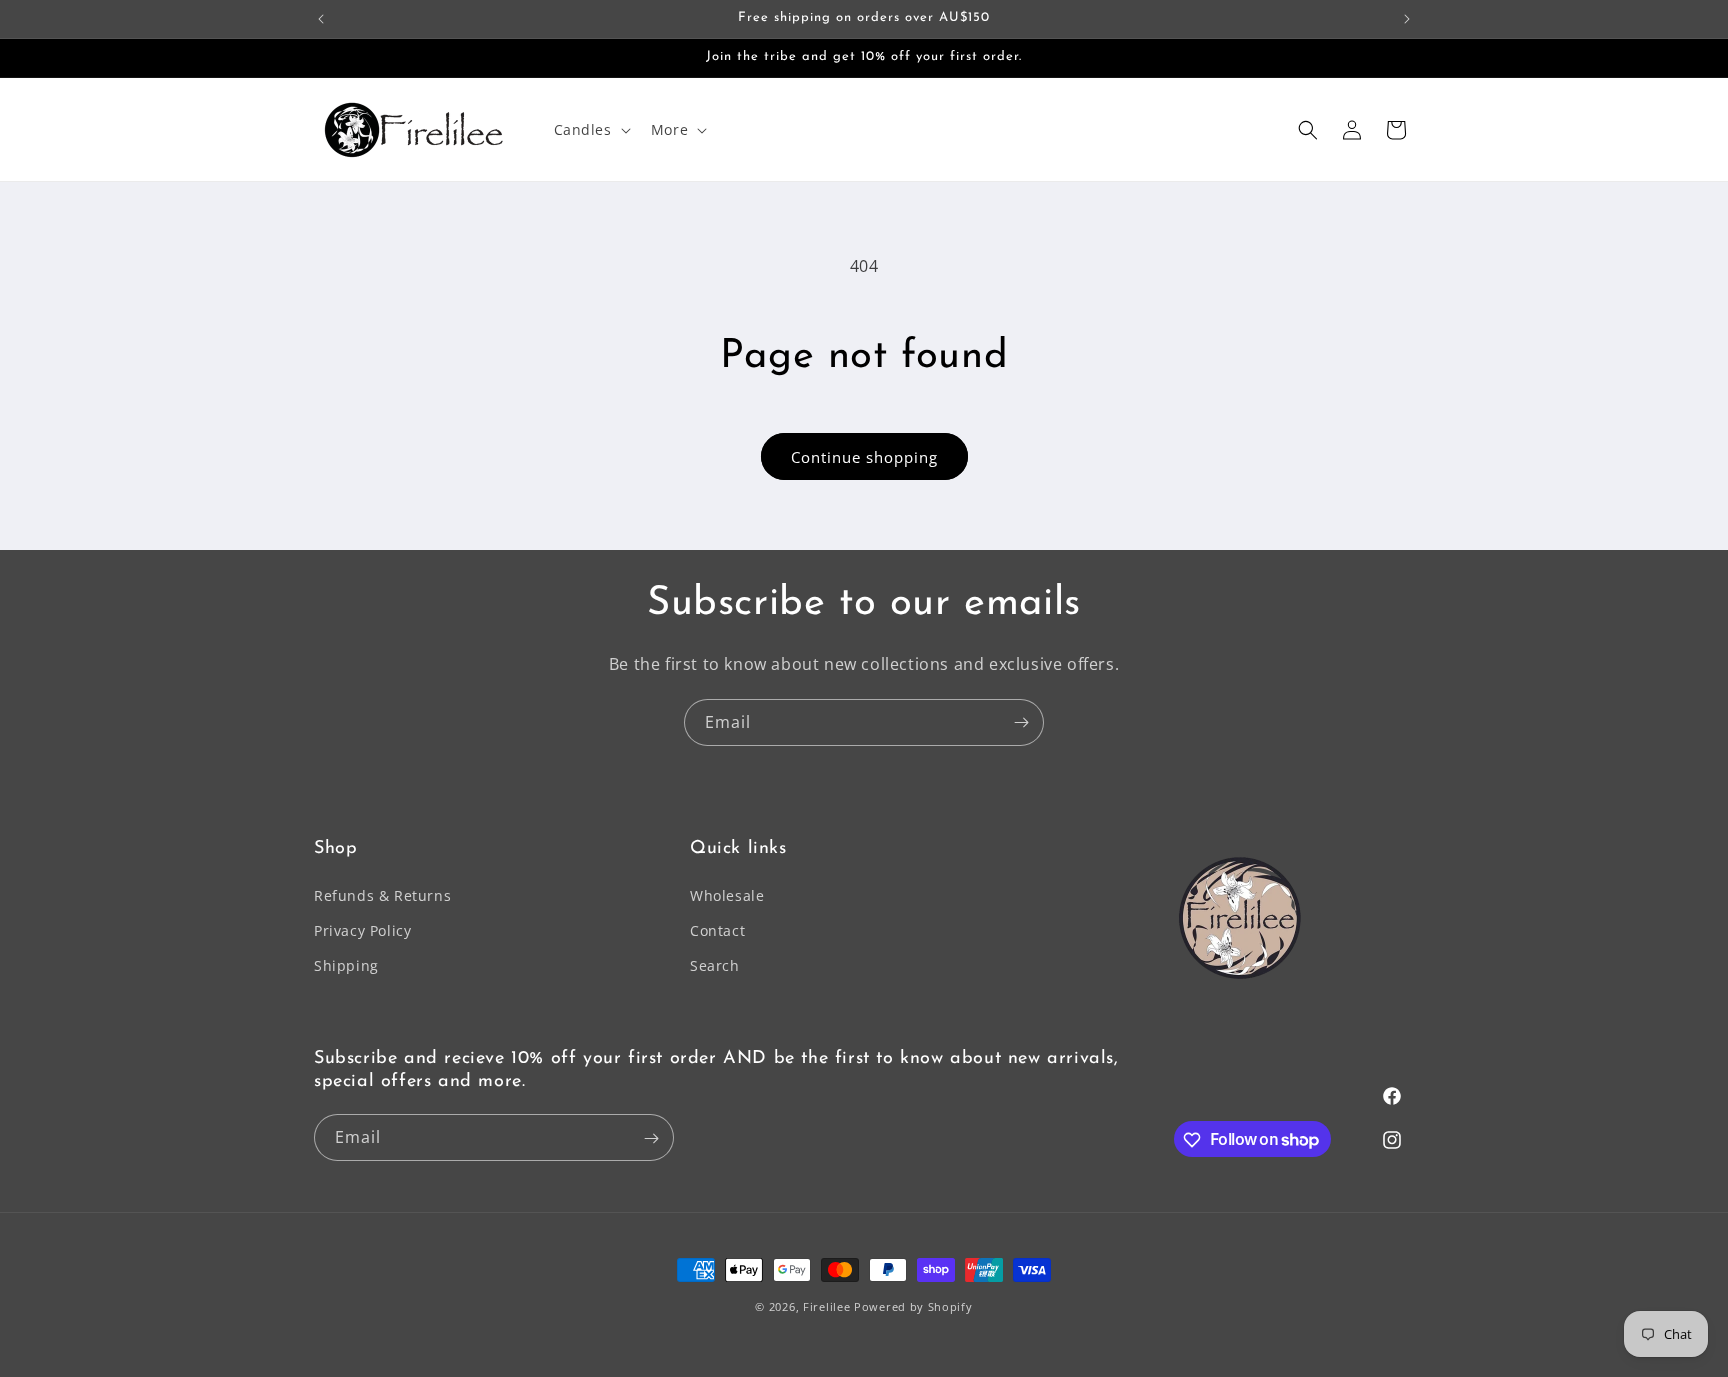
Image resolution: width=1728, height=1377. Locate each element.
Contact (717, 930)
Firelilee (828, 1306)
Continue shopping (864, 457)
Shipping (346, 966)
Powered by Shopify (913, 1306)
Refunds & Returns (382, 895)
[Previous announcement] (321, 19)
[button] (590, 130)
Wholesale (727, 895)
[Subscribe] (1021, 722)
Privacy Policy (362, 930)
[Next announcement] (1407, 19)
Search (715, 966)
